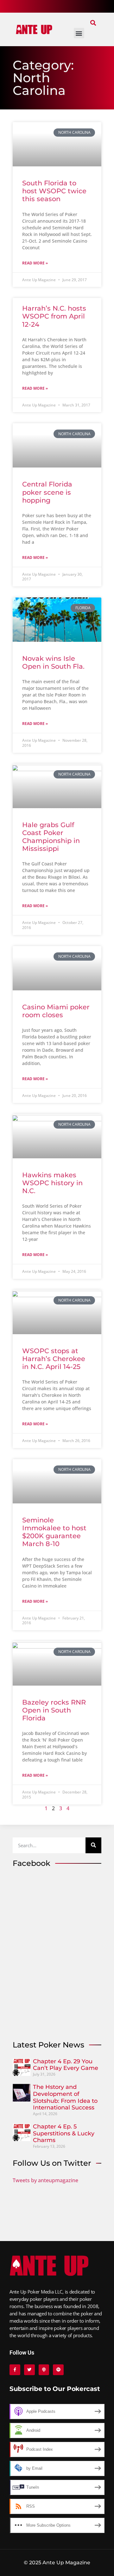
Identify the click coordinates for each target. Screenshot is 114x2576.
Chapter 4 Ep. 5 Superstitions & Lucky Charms (64, 2133)
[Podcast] (44, 2370)
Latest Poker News (48, 2045)
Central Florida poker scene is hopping (47, 492)
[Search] (93, 1845)
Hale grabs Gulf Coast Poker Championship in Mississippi (51, 837)
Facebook (32, 1863)
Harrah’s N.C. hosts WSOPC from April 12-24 (54, 316)
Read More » (35, 263)
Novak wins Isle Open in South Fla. (53, 662)
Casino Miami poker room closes (56, 1011)
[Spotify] (58, 2370)
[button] (93, 23)
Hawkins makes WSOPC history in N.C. (52, 1183)
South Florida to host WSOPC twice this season (54, 191)
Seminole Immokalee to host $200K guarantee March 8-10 (54, 1532)
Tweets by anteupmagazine (45, 2180)
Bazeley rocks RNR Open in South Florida (54, 1710)
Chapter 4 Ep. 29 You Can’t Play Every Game (66, 2065)
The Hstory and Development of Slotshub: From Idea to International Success (65, 2097)
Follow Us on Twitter (52, 2163)
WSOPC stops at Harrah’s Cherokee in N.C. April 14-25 (54, 1359)
